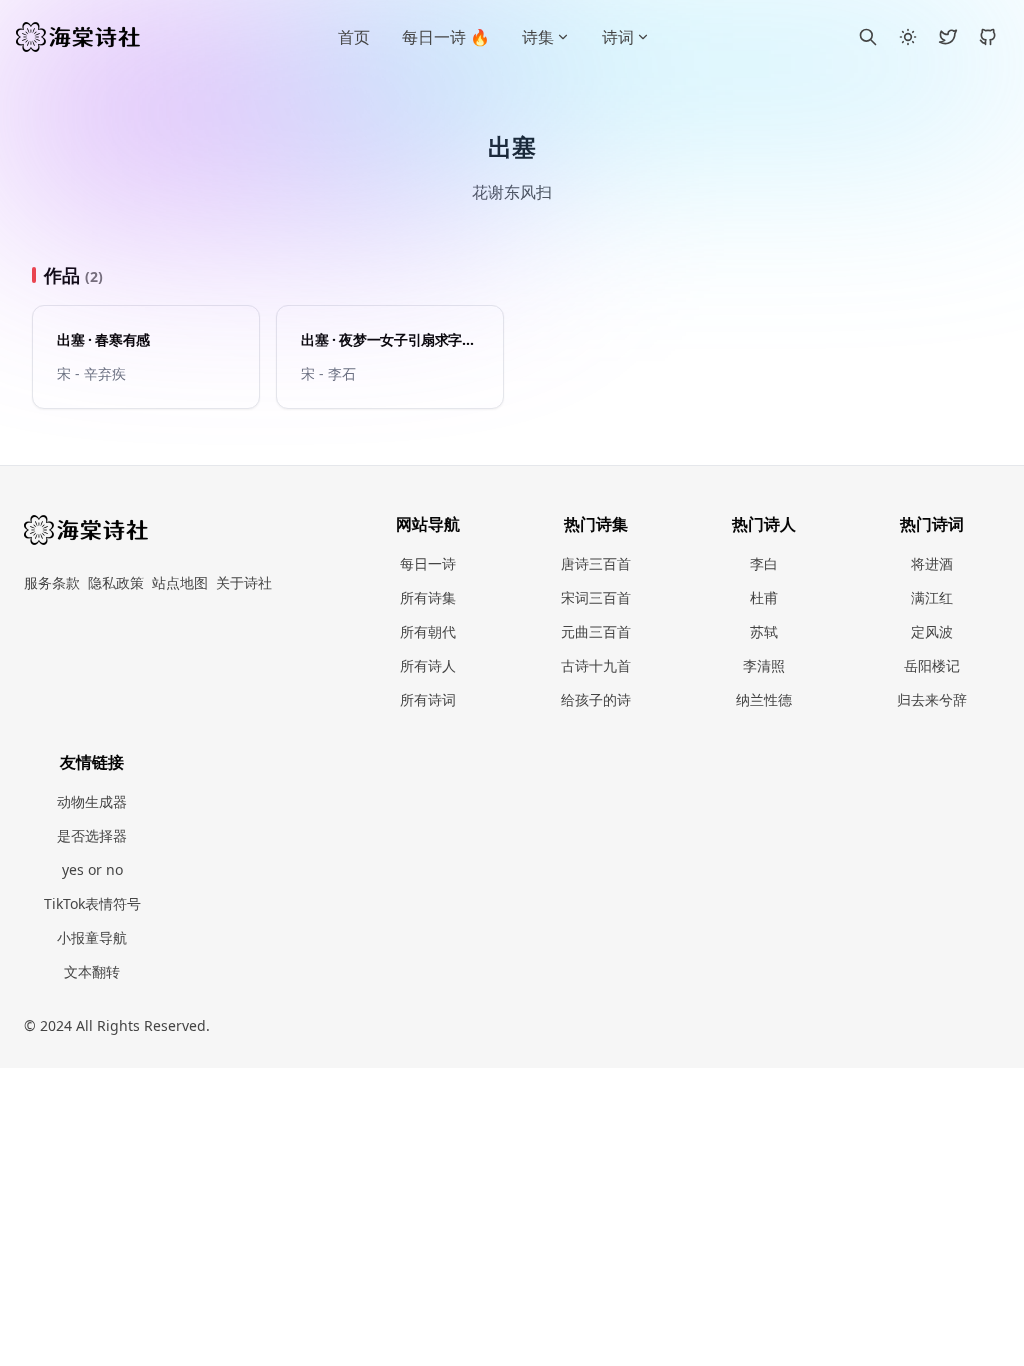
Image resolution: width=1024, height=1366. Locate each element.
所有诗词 (428, 699)
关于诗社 (244, 582)
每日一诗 (428, 563)
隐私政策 (116, 582)
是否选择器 (92, 835)
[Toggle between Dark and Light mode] (908, 37)
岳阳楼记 (932, 665)
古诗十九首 (596, 665)
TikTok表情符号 (92, 903)
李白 (764, 563)
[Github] (988, 37)
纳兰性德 (764, 699)
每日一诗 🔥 (446, 37)
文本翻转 (92, 971)
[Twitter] (948, 37)
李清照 (764, 665)
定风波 (932, 631)
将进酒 (932, 563)
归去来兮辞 (932, 699)
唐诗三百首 (596, 563)
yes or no (92, 869)
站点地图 (180, 582)
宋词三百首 (596, 597)
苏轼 (764, 631)
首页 (354, 37)
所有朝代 (428, 631)
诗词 (618, 37)
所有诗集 (428, 597)
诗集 (538, 37)
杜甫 (764, 597)
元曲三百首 (596, 631)
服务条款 (52, 582)
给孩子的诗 (596, 699)
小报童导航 (92, 937)
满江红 (932, 597)
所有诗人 (428, 665)
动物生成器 (92, 801)
